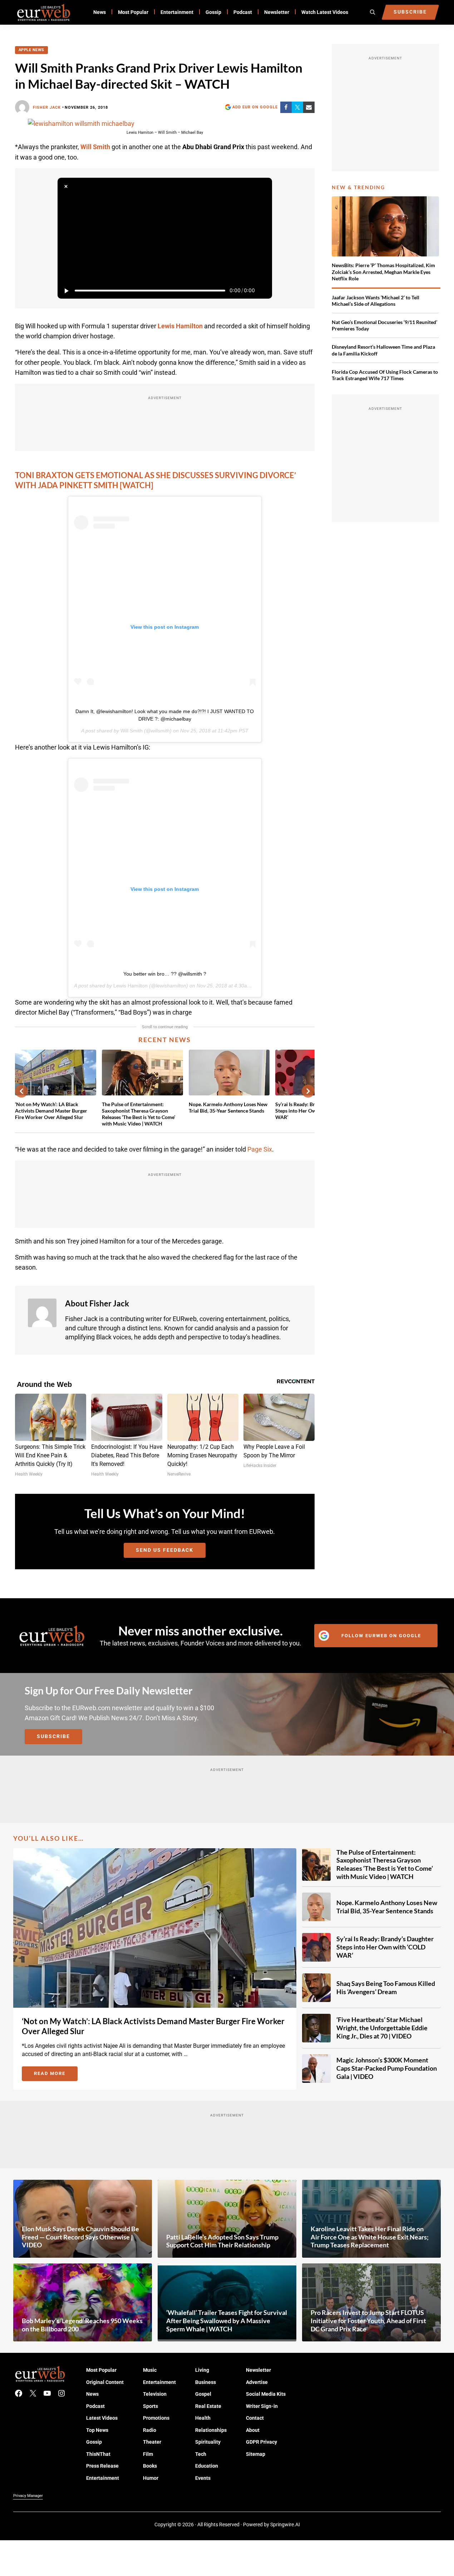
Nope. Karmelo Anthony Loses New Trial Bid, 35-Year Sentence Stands (228, 1107)
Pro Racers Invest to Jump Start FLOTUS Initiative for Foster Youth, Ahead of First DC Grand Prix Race (368, 2320)
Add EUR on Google (255, 107)
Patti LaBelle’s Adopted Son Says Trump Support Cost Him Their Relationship (222, 2241)
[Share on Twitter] (297, 107)
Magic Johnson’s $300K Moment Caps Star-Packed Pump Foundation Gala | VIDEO (387, 2068)
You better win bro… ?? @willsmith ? (165, 974)
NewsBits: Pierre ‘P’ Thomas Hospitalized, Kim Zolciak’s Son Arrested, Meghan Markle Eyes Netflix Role (383, 272)
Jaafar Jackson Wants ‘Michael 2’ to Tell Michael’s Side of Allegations (376, 301)
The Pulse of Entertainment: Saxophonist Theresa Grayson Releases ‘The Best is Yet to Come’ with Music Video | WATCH (139, 1114)
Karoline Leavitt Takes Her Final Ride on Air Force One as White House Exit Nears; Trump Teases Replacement (370, 2237)
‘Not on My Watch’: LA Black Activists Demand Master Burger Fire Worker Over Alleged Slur (51, 1111)
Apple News (31, 50)
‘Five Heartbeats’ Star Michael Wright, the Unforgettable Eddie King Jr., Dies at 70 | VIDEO (382, 2028)
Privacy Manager (28, 2496)
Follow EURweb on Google (381, 1636)
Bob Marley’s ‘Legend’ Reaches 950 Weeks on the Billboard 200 (82, 2325)
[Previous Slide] (21, 1091)
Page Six (260, 1149)
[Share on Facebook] (286, 107)
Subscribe (53, 1736)
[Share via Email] (309, 107)
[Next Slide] (308, 1091)
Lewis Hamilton (130, 986)
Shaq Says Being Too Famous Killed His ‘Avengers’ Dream (386, 1988)
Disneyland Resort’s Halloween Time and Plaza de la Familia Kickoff (383, 350)
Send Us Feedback (165, 1550)
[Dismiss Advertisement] (66, 186)
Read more (56, 2075)
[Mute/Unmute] (263, 291)
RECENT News (165, 1040)
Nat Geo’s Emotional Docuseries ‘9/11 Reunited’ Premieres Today (384, 325)
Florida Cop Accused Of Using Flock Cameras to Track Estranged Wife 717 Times (385, 375)
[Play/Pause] (66, 291)
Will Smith (132, 731)
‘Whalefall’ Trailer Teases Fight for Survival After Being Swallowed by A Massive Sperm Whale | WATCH (227, 2320)
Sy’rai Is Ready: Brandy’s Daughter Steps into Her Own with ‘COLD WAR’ (385, 1947)
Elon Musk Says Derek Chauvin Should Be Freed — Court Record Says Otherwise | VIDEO (80, 2237)
